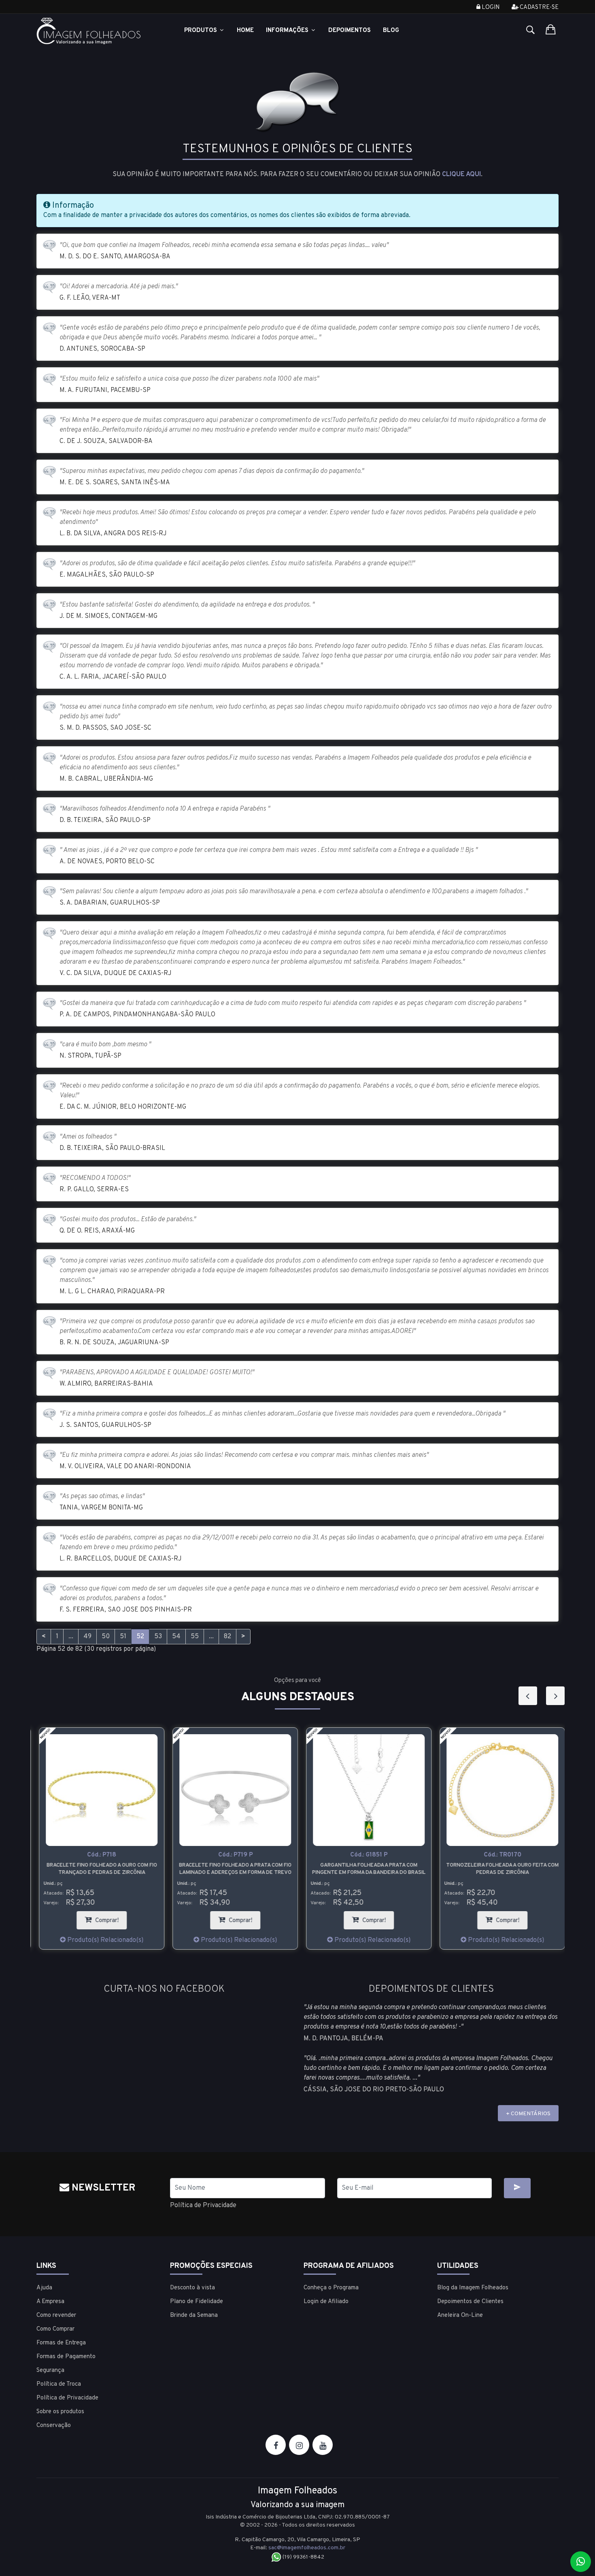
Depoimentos (350, 31)
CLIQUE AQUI (461, 175)
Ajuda (44, 2288)
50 (106, 1637)
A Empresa (50, 2302)
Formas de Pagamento (66, 2357)
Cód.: (97, 1855)
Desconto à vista (192, 2288)
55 (195, 1637)
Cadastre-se (539, 7)
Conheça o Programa (331, 2288)
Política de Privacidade (203, 2206)
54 (176, 1637)
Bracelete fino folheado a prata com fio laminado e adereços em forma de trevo (231, 1869)
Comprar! (106, 1918)
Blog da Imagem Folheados (473, 2288)
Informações (288, 31)
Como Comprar (55, 2329)
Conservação (54, 2426)
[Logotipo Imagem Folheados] (97, 31)
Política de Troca (59, 2384)
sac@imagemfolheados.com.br (307, 2548)
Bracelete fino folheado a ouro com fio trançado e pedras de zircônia (97, 1869)
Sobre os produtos (60, 2412)
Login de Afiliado (326, 2302)
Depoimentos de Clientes (470, 2302)
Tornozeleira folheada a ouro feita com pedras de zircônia (498, 1869)
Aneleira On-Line (460, 2315)
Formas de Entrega (61, 2343)
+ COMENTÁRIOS (528, 2114)
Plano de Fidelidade (197, 2302)
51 (123, 1637)
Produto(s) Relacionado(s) (100, 1940)
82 (227, 1637)
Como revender (56, 2315)
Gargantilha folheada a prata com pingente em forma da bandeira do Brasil (364, 1869)
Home (245, 31)
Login (490, 7)
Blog (391, 31)
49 (87, 1637)
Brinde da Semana (194, 2315)
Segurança (50, 2371)
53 (158, 1637)
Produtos (201, 31)
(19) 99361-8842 (303, 2557)
